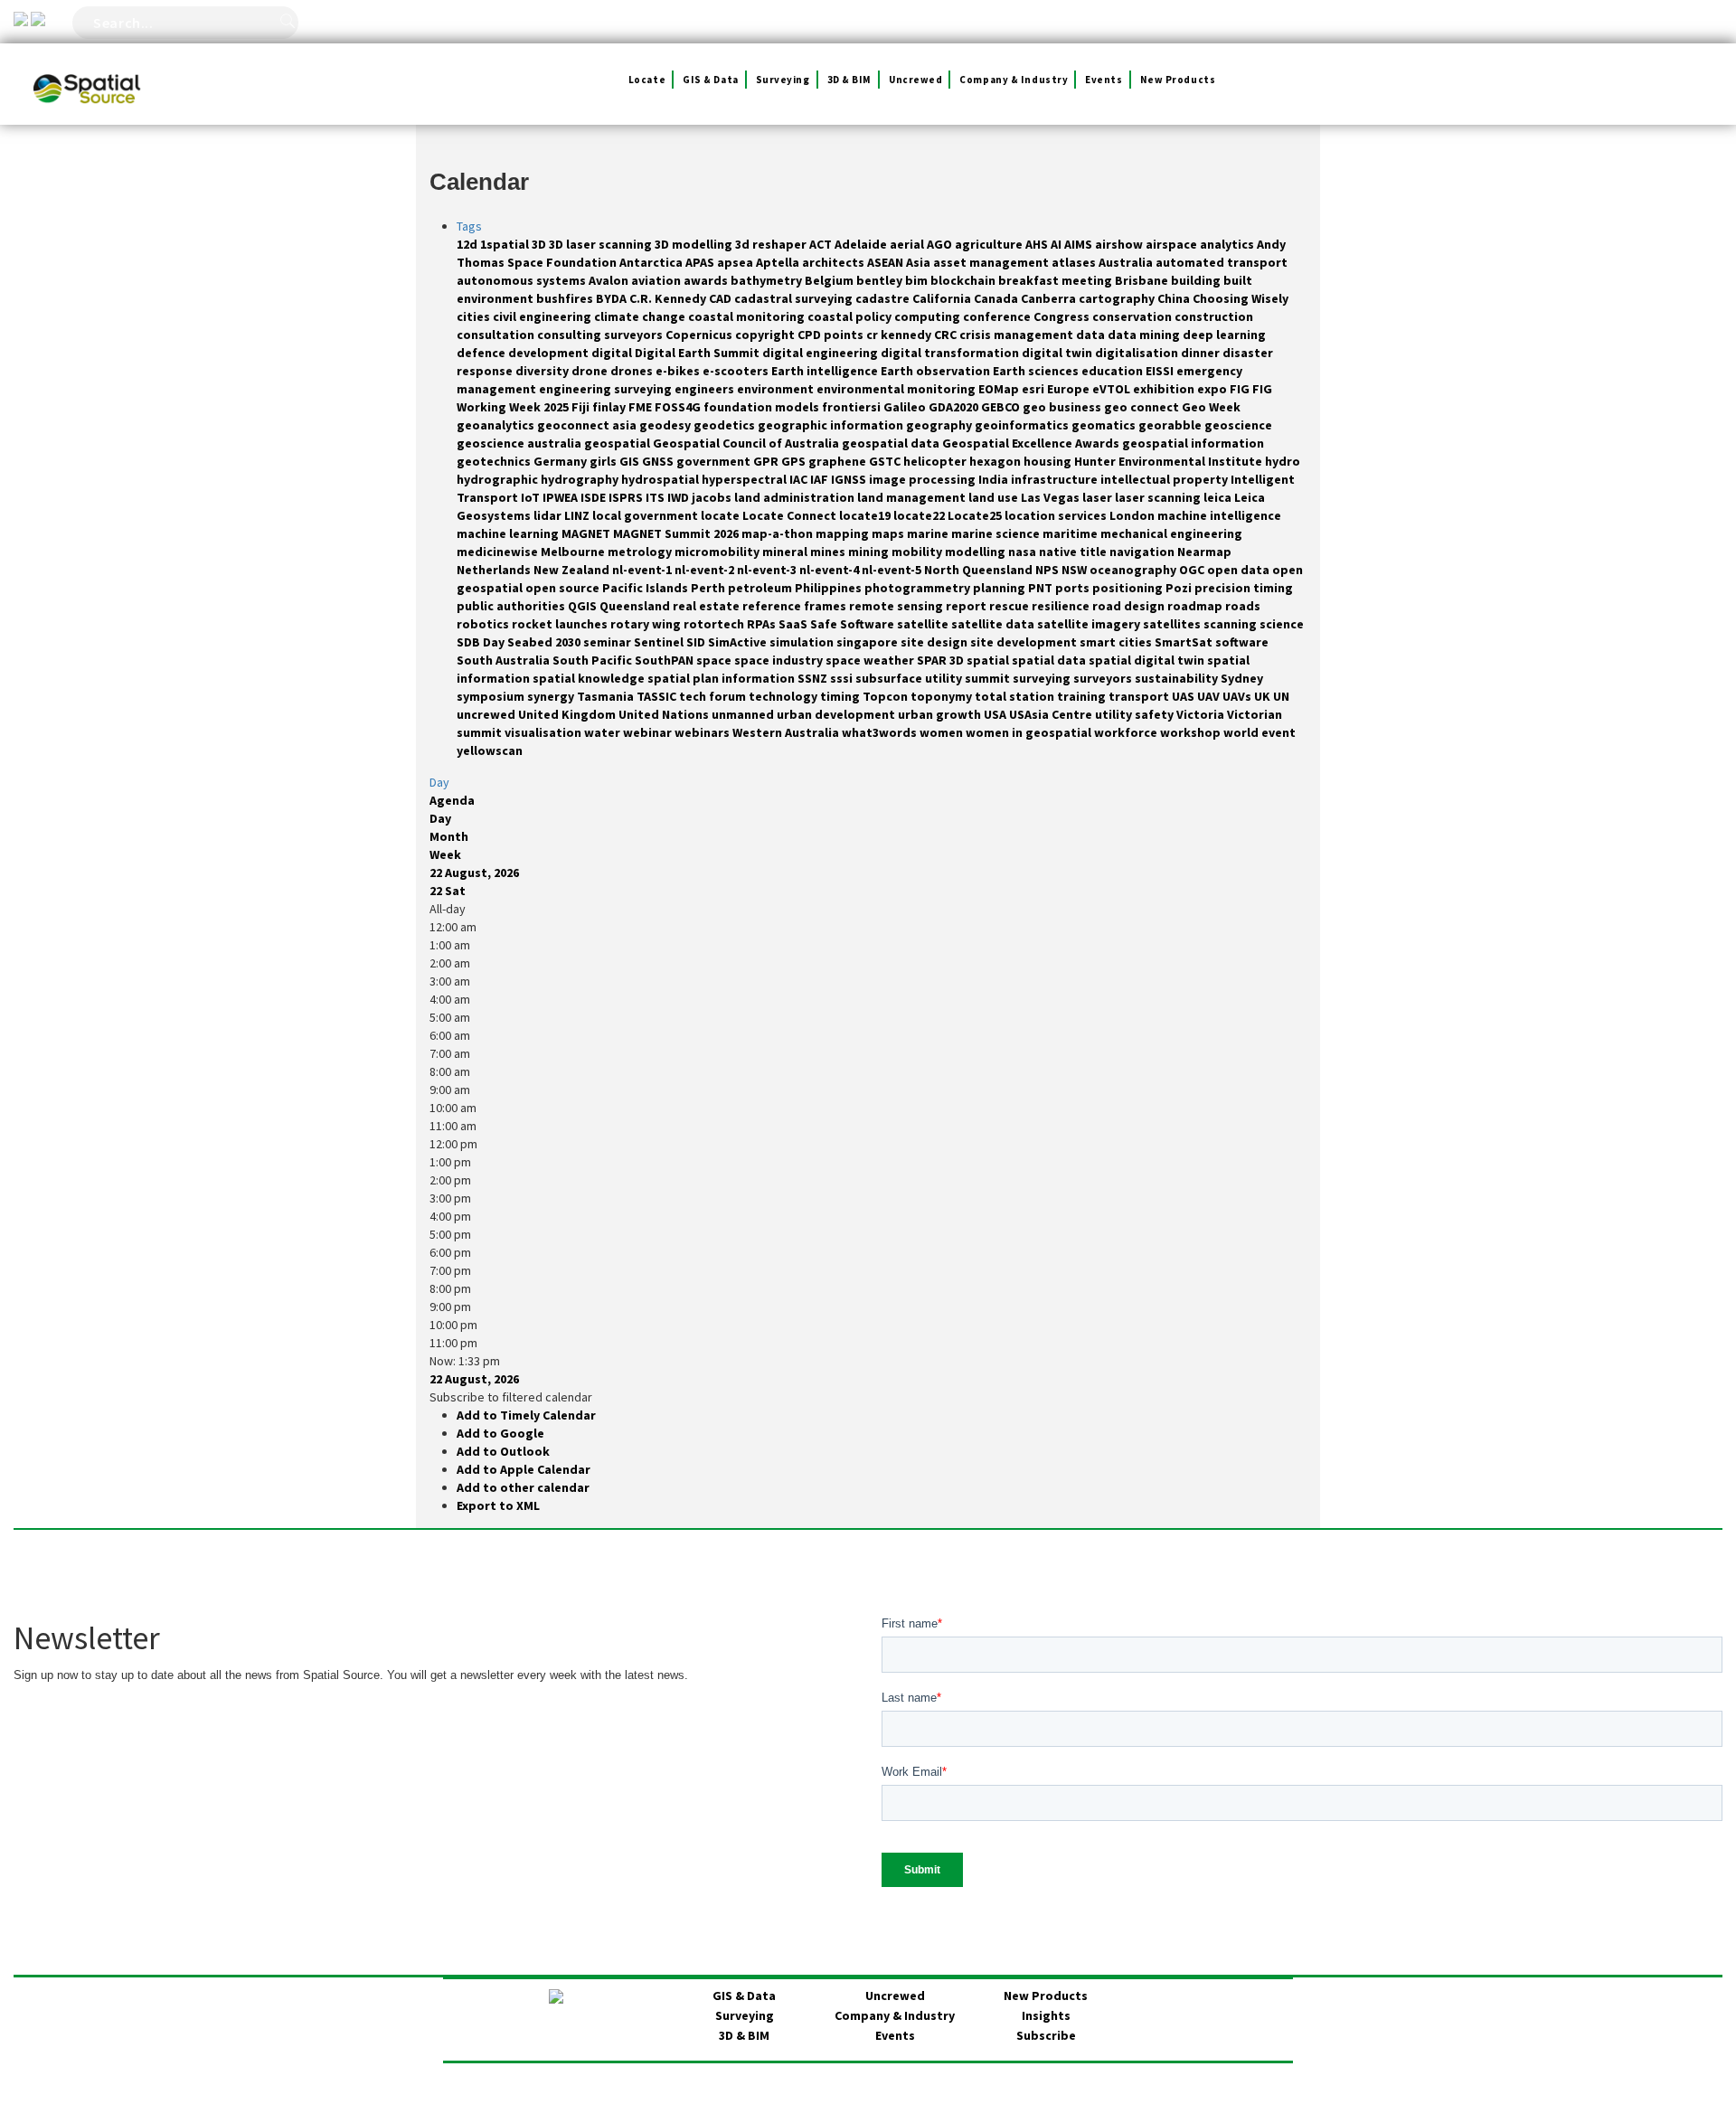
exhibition (1165, 389)
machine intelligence (1219, 515)
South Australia (505, 660)
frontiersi (853, 407)
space (715, 660)
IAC (800, 479)
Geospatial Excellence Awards (1032, 443)
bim (918, 280)
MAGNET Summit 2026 (677, 533)
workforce (1127, 732)
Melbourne (574, 552)
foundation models (763, 407)
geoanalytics (497, 425)
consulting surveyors (601, 335)
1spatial (506, 244)
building (1197, 280)
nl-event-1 (643, 570)
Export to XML (498, 1505)
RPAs (763, 624)
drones (633, 371)
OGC (1193, 570)
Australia (1127, 262)
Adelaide (862, 244)
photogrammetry (919, 588)
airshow (1120, 244)
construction (1214, 316)
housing (1049, 461)
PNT (1042, 588)
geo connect (1143, 407)
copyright (766, 335)
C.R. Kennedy (669, 298)
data (1092, 335)
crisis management (1018, 335)
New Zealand (573, 570)
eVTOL (1113, 389)
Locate (647, 80)
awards (707, 280)
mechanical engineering (1171, 533)
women (943, 732)
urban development (837, 714)
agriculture (990, 244)
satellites (1173, 624)
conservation (1133, 316)
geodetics (726, 425)
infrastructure (1056, 479)
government (715, 461)
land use (995, 497)
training (1083, 696)
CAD (722, 298)
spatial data (1050, 660)
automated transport (1222, 262)
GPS (795, 461)
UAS (1184, 696)
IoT (532, 497)
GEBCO (1002, 407)
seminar (609, 642)
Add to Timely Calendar (526, 1415)
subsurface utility (910, 678)
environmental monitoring (897, 389)
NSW (1076, 570)
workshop (1192, 732)
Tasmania (607, 696)
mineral (786, 552)
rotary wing (647, 624)
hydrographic (499, 479)
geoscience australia (520, 443)
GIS (631, 461)
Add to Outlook (503, 1451)
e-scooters (737, 371)
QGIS (584, 606)
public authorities (512, 606)
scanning (1231, 624)
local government (646, 515)
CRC (947, 335)
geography (940, 425)
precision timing (1244, 588)
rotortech (715, 624)
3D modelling (695, 244)
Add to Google (500, 1433)
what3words (881, 732)
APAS (701, 262)
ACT (822, 244)
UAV (1210, 696)
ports (1074, 588)
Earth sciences (1037, 371)
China (1175, 298)
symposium (492, 696)
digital (613, 353)
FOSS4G (679, 407)
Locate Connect (791, 515)
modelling (976, 552)
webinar (649, 732)
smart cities (1117, 642)
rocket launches (561, 624)
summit (989, 678)
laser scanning (1159, 497)
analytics (1228, 244)
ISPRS (627, 497)
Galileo (906, 407)
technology (784, 696)
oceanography (1134, 570)
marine (929, 533)
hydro (1283, 461)
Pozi (1180, 588)
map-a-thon (778, 533)
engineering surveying (607, 389)
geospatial (618, 443)
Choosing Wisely (1241, 298)
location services (1057, 515)
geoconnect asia (588, 425)
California (943, 298)
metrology (641, 552)
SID (697, 642)
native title (1074, 552)
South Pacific (594, 660)
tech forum (714, 696)
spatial (989, 660)
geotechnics (495, 461)
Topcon (887, 696)
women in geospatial (1030, 732)
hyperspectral (745, 479)
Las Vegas (1052, 497)
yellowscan (490, 750)
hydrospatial (661, 479)
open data (1240, 570)
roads (1243, 606)
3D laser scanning (602, 244)
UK (1264, 696)
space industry (780, 660)
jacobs (713, 497)
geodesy (666, 425)
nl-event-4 (830, 570)
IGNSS (850, 479)
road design (1130, 606)
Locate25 (976, 515)
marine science (997, 533)
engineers (706, 389)
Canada (997, 298)
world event (1260, 732)
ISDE (594, 497)
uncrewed (487, 714)
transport (1140, 696)
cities (475, 316)
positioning (1129, 588)
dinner (1202, 353)
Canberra (1050, 298)
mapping (844, 533)
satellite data (994, 624)
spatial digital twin (1148, 660)
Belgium (830, 280)
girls (604, 461)
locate (722, 515)
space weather (871, 660)
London (1133, 515)
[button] (511, 1397)
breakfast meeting (1057, 280)
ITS (656, 497)
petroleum (761, 588)
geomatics (1105, 425)
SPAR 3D (942, 660)
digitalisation (1138, 353)
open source (564, 588)
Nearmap (1204, 552)
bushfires (566, 298)
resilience (1062, 606)
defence (482, 353)
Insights (1046, 2015)
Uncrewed (915, 80)
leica (1219, 497)
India (995, 479)
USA (996, 714)
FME (642, 407)
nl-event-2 (706, 570)
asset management (992, 262)
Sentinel (660, 642)
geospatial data (892, 443)
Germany (561, 461)
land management (913, 497)
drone (591, 371)
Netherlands (495, 570)
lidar (549, 515)
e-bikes (679, 371)
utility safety (1136, 714)
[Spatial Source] (87, 66)
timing (841, 696)
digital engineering (821, 353)
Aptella (779, 262)
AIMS (1080, 244)
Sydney (1242, 678)
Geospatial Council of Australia (747, 443)
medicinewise (499, 552)
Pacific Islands (646, 588)
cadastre (884, 298)
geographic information (832, 425)
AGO (941, 244)
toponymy (943, 696)
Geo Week (1211, 407)
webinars (703, 732)
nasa (1024, 552)
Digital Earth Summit (698, 353)
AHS (1038, 244)
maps (889, 533)
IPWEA (561, 497)
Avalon (610, 280)
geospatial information (1193, 443)
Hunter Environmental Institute (1170, 461)
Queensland (636, 606)
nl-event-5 (893, 570)
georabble (1171, 425)
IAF (821, 479)
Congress (1063, 316)
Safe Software (854, 624)
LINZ (578, 515)
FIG (1241, 389)
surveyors (1104, 678)
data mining (1145, 335)
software (1242, 642)
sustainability (1178, 678)
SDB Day (482, 642)
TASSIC (658, 696)
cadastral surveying (795, 298)
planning (1000, 588)
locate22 (920, 515)
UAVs (1238, 696)
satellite (924, 624)
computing (929, 316)
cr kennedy (900, 335)
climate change (641, 316)
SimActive (739, 642)
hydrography (581, 479)
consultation (497, 335)
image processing (924, 479)
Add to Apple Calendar (524, 1469)
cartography (1118, 298)
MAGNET (587, 533)
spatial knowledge (590, 678)
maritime (1071, 533)
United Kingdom (568, 714)
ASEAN (887, 262)
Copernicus (700, 335)
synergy (552, 696)
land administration (796, 497)
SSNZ (814, 678)
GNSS (659, 461)
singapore (868, 642)
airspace (1173, 244)
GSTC (886, 461)
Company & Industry (1014, 80)
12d (468, 244)
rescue (1010, 606)
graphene (839, 461)
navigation (1143, 552)
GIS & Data (711, 80)
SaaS (794, 624)
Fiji (582, 407)
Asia (920, 262)
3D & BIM (849, 80)
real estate (708, 606)
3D (540, 244)
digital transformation (951, 353)
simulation (803, 642)
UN (1281, 696)
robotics (484, 624)
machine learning (509, 533)
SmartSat (1185, 642)
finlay (610, 407)
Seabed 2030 (545, 642)
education (1113, 371)
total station (1016, 696)
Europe (1070, 389)
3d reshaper (772, 244)
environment (777, 389)
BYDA (613, 298)
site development (1025, 642)
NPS (1048, 570)
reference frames (796, 606)
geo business (1063, 407)
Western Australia (787, 732)
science (1282, 624)
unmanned (744, 714)
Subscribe (1046, 2035)
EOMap (1000, 389)
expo (1213, 389)
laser (1099, 497)
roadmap (1196, 606)
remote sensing (897, 606)
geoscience (1238, 425)
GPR (767, 461)
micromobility (718, 552)
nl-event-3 (768, 570)
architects (835, 262)
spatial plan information (722, 678)
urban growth (941, 714)
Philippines (830, 588)
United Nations (665, 714)
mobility (918, 552)
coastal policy (851, 316)
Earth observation (937, 371)
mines (829, 552)
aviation (657, 280)
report (967, 606)
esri (1034, 389)
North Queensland (980, 570)
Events (1104, 80)
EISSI (1161, 371)
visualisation (544, 732)
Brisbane (1143, 280)
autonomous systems (523, 280)
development (550, 353)
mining (870, 552)
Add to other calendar (523, 1487)
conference (998, 316)
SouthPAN (665, 660)
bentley (881, 280)
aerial (908, 244)
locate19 (866, 515)
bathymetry (768, 280)
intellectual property (1165, 479)
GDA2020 (955, 407)
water (604, 732)
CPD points (832, 335)
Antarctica (652, 262)
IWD (679, 497)
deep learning (1224, 335)
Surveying (783, 80)
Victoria (1202, 714)
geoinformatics (1023, 425)
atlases (1075, 262)
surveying (1043, 678)
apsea (736, 262)
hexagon (996, 461)
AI (1057, 244)
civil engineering (543, 316)
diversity (543, 371)
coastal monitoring (748, 316)
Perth (709, 588)
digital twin (1058, 353)
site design (935, 642)
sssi (843, 678)
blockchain (964, 280)
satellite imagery (1090, 624)
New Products (1178, 80)
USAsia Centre (1052, 714)
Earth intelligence (826, 371)
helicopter (936, 461)
